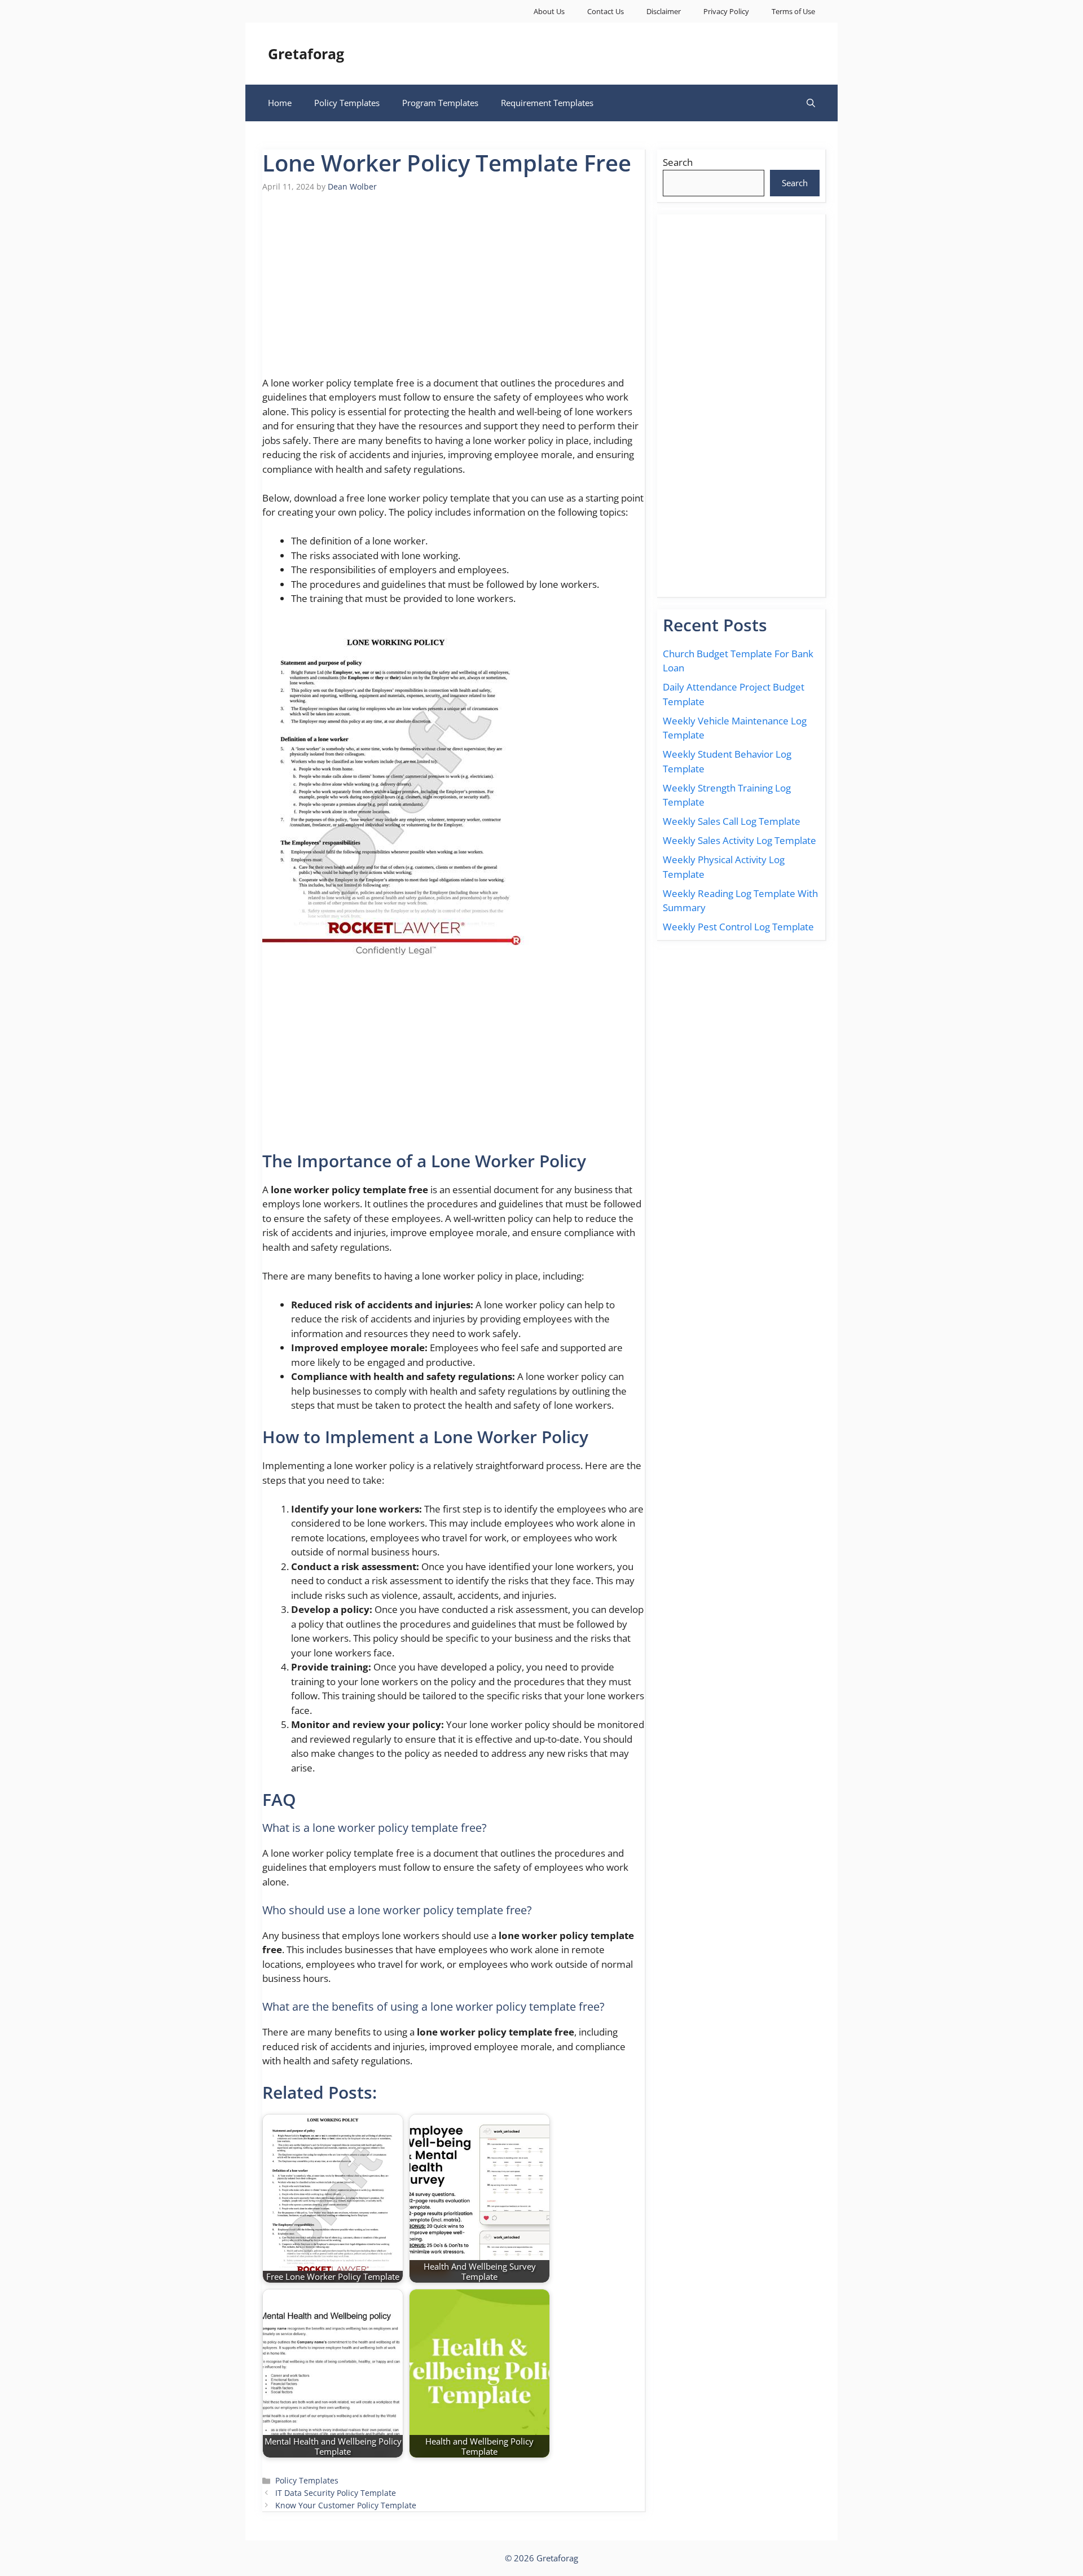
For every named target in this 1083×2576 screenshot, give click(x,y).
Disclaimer (664, 11)
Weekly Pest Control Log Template (738, 927)
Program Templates (440, 103)
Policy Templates (347, 103)
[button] (811, 103)
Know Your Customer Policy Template (346, 2505)
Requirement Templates (547, 103)
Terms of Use (793, 11)
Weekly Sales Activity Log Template (739, 840)
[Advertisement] (454, 291)
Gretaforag (306, 54)
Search (678, 162)
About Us (549, 11)
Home (280, 103)
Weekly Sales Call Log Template (732, 821)
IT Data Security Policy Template (336, 2493)
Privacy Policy (726, 11)
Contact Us (606, 11)
